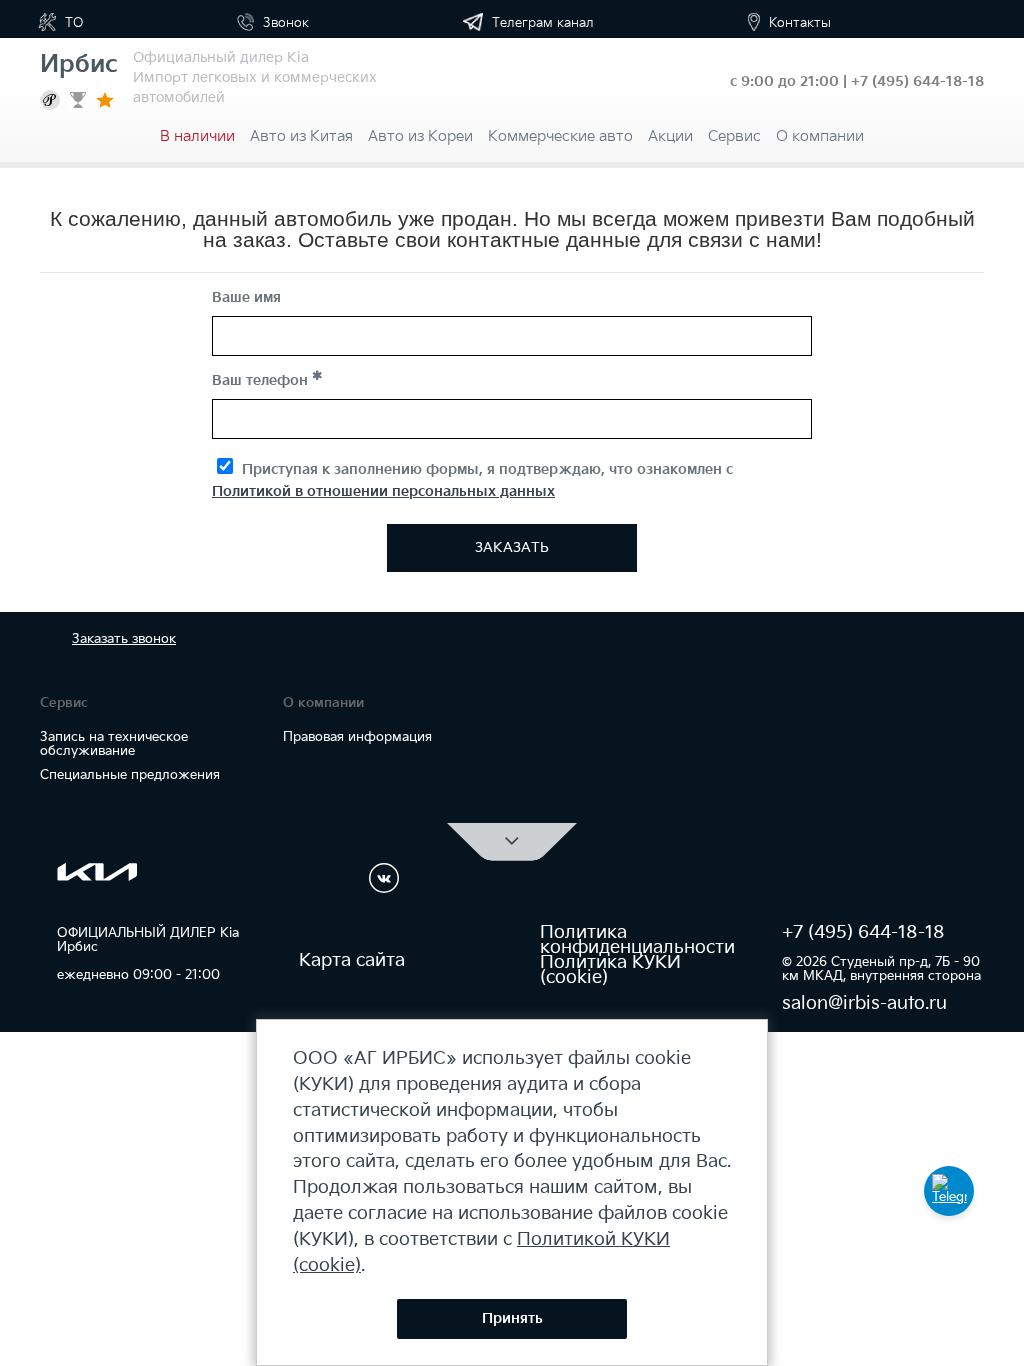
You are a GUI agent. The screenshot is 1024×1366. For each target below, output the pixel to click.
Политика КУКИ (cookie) (610, 970)
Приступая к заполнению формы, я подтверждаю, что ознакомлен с (472, 480)
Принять (512, 1318)
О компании (820, 136)
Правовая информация (357, 737)
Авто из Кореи (420, 136)
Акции (670, 136)
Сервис (734, 136)
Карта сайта (352, 960)
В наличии (197, 136)
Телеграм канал (541, 23)
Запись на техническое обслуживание (114, 744)
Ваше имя (246, 297)
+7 (917, 81)
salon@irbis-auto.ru (864, 1003)
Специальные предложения (130, 775)
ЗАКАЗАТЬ (512, 547)
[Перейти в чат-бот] (949, 1191)
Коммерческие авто (560, 136)
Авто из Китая (301, 136)
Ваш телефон (262, 380)
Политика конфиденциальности (637, 940)
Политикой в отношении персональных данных (383, 491)
